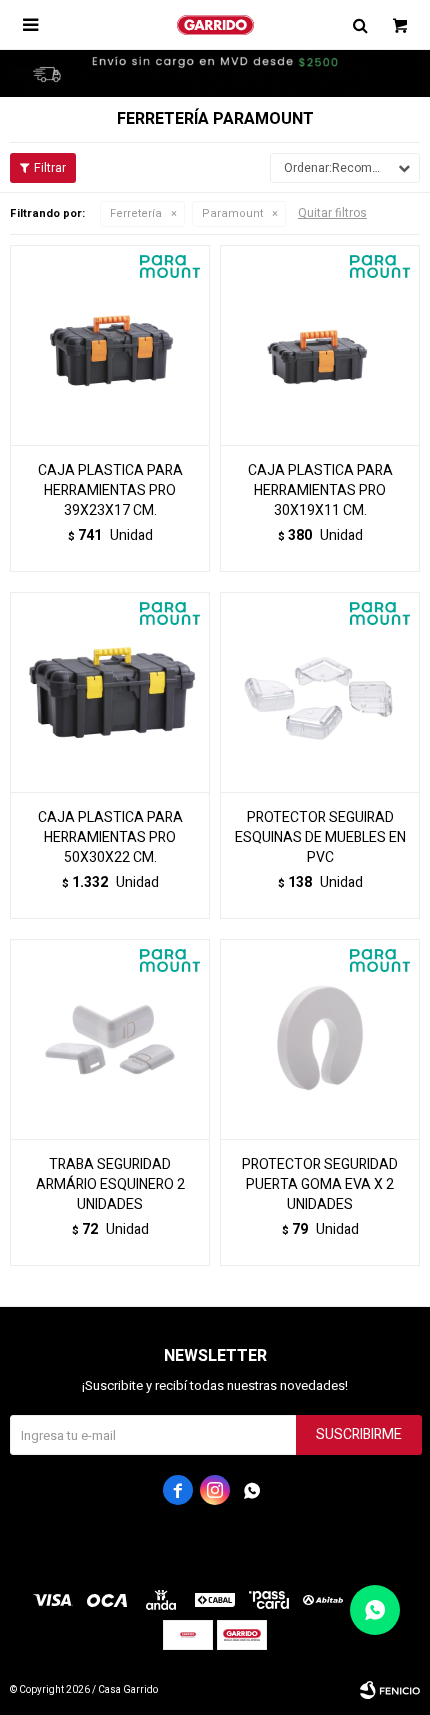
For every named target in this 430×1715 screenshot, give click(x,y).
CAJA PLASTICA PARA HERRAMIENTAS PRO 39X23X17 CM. (110, 491)
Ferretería (136, 213)
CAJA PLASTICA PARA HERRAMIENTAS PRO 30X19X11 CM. (320, 491)
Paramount (232, 213)
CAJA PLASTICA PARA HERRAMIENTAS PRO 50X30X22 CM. (110, 838)
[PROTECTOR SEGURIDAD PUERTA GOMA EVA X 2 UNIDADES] (320, 1039)
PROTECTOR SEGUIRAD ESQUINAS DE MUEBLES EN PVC (320, 838)
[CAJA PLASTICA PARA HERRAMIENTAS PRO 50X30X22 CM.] (110, 692)
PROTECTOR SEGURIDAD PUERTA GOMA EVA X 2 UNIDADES (320, 1185)
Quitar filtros (332, 213)
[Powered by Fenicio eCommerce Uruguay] (390, 1690)
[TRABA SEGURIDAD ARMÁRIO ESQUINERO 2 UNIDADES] (110, 1039)
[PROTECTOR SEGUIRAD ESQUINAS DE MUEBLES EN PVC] (320, 692)
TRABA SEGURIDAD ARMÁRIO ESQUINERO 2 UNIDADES (110, 1185)
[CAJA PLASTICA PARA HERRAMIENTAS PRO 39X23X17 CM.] (110, 345)
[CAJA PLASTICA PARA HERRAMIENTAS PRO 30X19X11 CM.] (320, 345)
